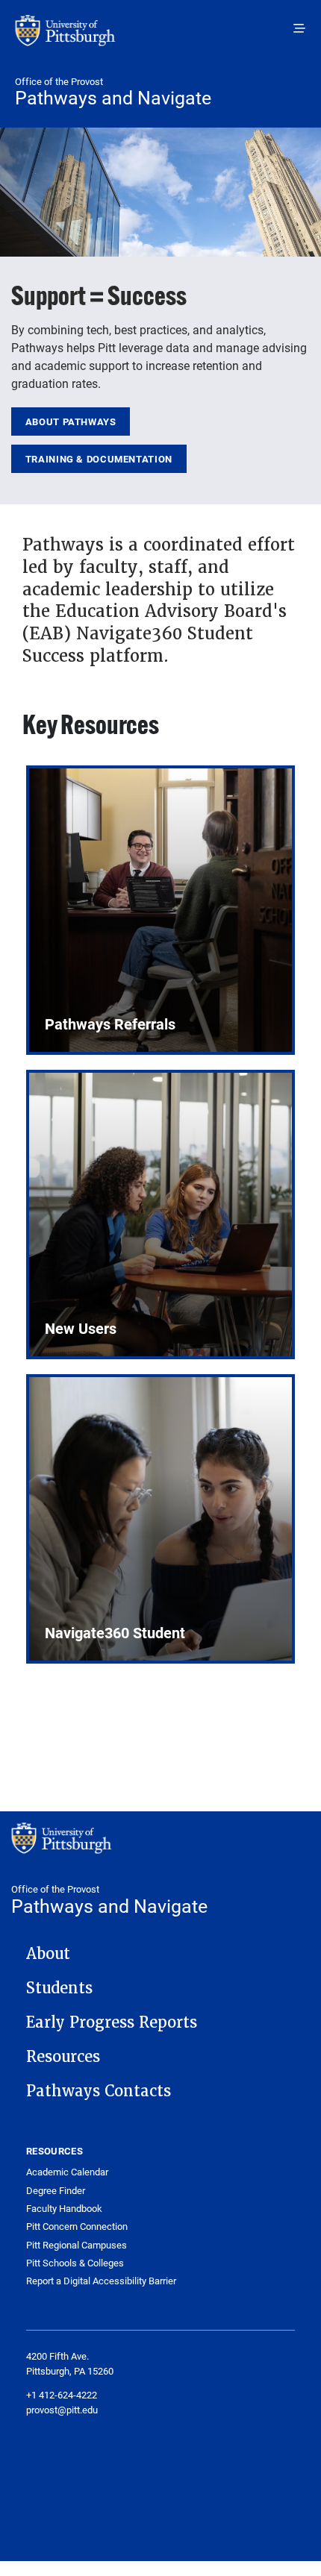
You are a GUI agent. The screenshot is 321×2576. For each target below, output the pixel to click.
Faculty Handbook (64, 2209)
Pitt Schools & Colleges (75, 2263)
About (48, 1954)
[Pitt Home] (160, 38)
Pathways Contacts (99, 2091)
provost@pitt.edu (62, 2410)
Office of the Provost (59, 81)
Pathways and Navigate (113, 97)
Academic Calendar (67, 2172)
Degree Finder (56, 2191)
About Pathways (71, 422)
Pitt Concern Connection (77, 2226)
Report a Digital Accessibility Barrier (101, 2281)
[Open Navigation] (299, 28)
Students (59, 1988)
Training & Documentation (99, 459)
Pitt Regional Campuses (77, 2245)
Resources (63, 2057)
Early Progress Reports (112, 2022)
